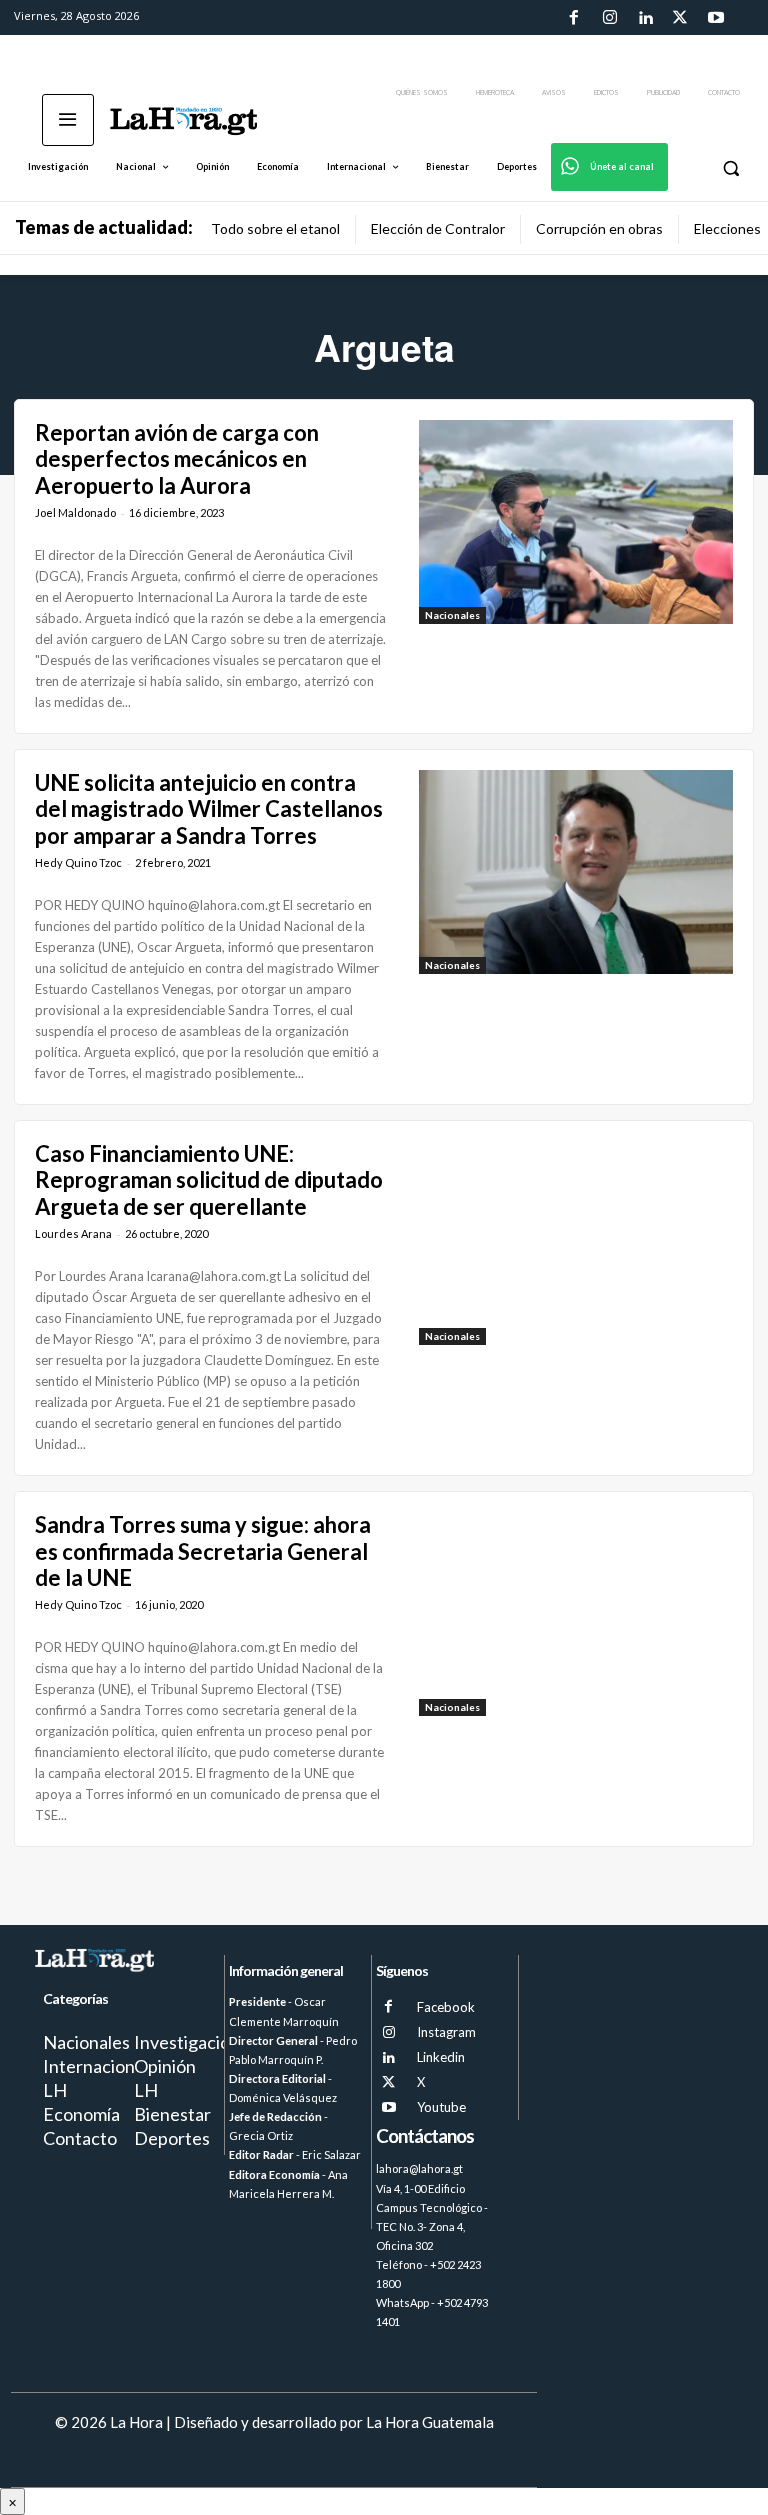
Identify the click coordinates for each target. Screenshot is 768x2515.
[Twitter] (680, 18)
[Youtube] (716, 18)
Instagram (446, 2032)
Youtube (441, 2107)
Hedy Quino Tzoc (78, 862)
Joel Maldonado (75, 512)
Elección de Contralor (438, 228)
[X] (388, 2082)
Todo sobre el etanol (275, 228)
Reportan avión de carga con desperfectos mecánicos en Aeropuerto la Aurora (177, 459)
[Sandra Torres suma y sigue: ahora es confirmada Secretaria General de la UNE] (576, 1614)
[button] (730, 167)
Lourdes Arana (73, 1233)
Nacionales (452, 615)
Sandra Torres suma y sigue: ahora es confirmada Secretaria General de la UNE (203, 1551)
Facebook (446, 2007)
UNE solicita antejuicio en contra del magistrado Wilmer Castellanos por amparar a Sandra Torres (209, 809)
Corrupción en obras (599, 228)
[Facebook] (574, 18)
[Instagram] (609, 18)
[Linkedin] (645, 18)
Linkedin (441, 2057)
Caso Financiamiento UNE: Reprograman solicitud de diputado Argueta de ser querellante (209, 1180)
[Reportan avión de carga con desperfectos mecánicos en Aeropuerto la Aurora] (576, 522)
